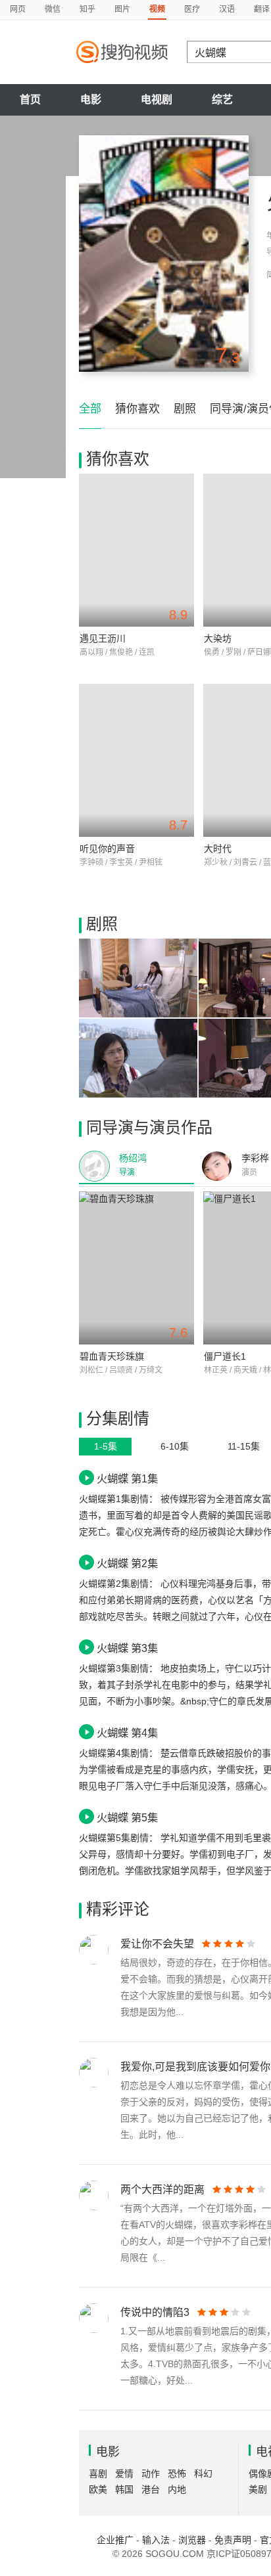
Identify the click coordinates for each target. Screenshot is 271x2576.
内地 (177, 2489)
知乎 (87, 9)
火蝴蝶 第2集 (127, 1563)
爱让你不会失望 (157, 1944)
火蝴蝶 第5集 (127, 1817)
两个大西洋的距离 (162, 2189)
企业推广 (115, 2540)
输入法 (156, 2540)
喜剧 (98, 2474)
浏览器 (192, 2540)
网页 (18, 9)
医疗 (192, 9)
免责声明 (233, 2540)
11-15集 (244, 1446)
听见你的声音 (107, 849)
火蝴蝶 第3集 (127, 1648)
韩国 (124, 2489)
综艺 (222, 100)
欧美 (98, 2489)
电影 (91, 100)
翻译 (262, 9)
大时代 (218, 849)
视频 (157, 9)
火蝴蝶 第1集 (127, 1478)
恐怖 (177, 2474)
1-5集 (106, 1446)
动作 (151, 2474)
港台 (151, 2489)
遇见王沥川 (103, 638)
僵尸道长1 (225, 1356)
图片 (122, 9)
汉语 (227, 9)
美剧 (258, 2489)
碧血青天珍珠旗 (112, 1356)
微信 (53, 9)
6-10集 (175, 1446)
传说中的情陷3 (155, 2312)
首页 (30, 100)
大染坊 (218, 638)
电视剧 (157, 100)
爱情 (124, 2474)
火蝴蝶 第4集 (127, 1733)
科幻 (203, 2474)
